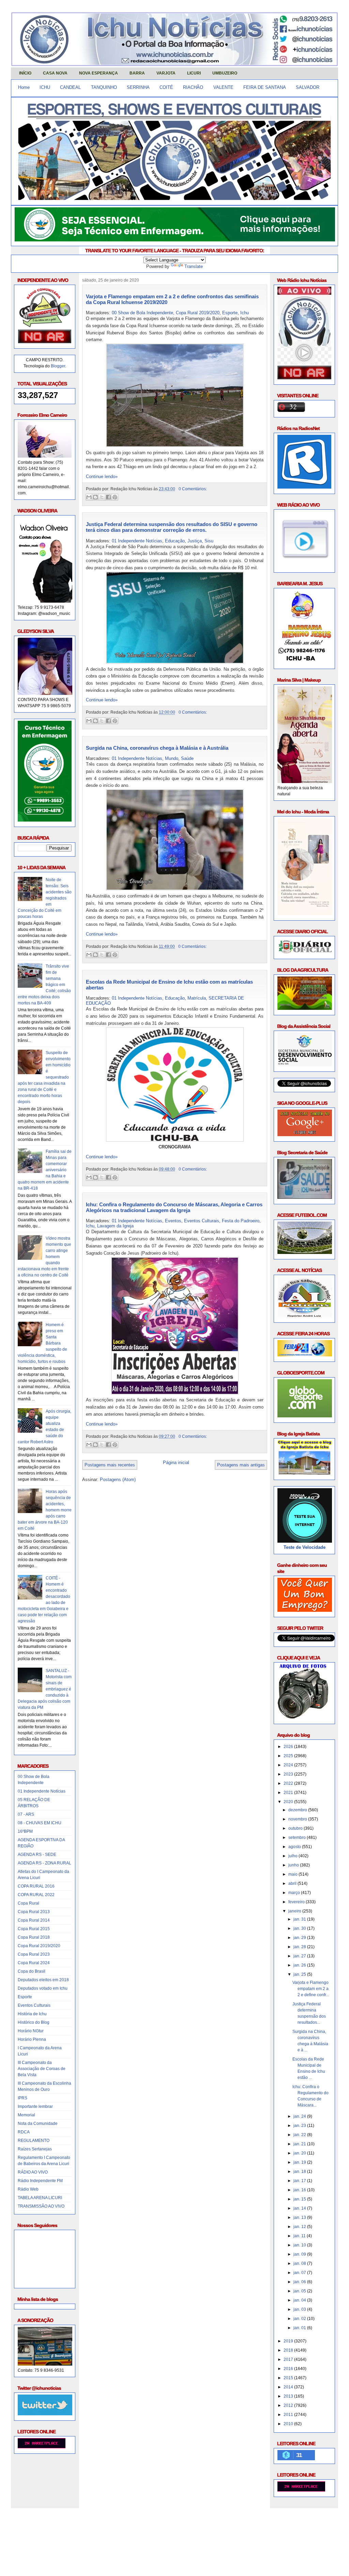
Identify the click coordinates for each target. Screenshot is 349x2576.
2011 (289, 2415)
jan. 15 (300, 2199)
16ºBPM (25, 1831)
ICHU (45, 87)
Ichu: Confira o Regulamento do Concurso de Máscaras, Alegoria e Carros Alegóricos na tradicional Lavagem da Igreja (174, 1207)
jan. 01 (300, 2328)
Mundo (172, 758)
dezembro (298, 1810)
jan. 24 (300, 2116)
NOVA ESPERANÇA (98, 73)
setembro (298, 1838)
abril (293, 1883)
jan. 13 (300, 2217)
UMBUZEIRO (225, 73)
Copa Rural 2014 (34, 1920)
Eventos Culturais (34, 2005)
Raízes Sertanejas (35, 2149)
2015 (289, 2378)
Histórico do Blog (34, 2022)
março (295, 1893)
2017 (289, 2359)
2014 (289, 2387)
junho (294, 1865)
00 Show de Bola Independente (142, 313)
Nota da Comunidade (38, 2124)
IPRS (22, 2098)
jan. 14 (300, 2208)
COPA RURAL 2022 (36, 1895)
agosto (295, 1847)
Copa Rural (28, 1903)
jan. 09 (300, 2254)
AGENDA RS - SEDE (37, 1855)
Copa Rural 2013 (34, 1912)
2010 (289, 2424)
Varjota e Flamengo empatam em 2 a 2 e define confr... (311, 1989)
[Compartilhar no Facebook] (108, 497)
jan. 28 (300, 1947)
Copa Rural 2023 (34, 1954)
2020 (289, 1802)
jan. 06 (300, 2282)
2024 (289, 1765)
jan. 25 (300, 1974)
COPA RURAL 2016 (36, 1886)
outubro (296, 1828)
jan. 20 (300, 2153)
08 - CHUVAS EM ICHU (40, 1823)
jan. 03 (300, 2309)
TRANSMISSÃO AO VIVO (41, 2206)
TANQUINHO (104, 87)
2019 (289, 2341)
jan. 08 (300, 2263)
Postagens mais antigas (241, 1465)
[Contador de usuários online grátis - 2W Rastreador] (301, 2490)
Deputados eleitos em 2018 (43, 1980)
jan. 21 (300, 2144)
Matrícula (197, 998)
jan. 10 (300, 2245)
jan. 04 (300, 2300)
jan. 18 (300, 2172)
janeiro (295, 1911)
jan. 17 (300, 2181)
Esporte (25, 1997)
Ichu (245, 313)
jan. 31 (300, 1919)
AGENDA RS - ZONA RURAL (44, 1863)
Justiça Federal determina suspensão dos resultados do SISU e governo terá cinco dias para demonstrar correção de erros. (172, 527)
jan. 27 (300, 1956)
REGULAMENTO (34, 2141)
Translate (194, 266)
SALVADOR (308, 87)
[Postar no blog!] (95, 497)
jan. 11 (300, 2236)
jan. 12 (300, 2227)
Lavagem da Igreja (115, 1226)
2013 (289, 2396)
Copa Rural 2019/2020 (39, 1946)
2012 (289, 2405)
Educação (175, 541)
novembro (298, 1819)
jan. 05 (300, 2291)
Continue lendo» (102, 476)
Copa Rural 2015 (34, 1929)
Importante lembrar (35, 2106)
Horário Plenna (32, 2039)
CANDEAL (70, 87)
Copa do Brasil (32, 1971)
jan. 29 (300, 1938)
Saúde (187, 758)
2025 (289, 1756)
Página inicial (176, 1462)
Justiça (195, 541)
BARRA (137, 73)
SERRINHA (138, 87)
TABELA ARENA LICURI (40, 2198)
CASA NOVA (55, 73)
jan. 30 (300, 1928)
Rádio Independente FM (40, 2181)
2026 (289, 1747)
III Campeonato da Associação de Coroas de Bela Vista (42, 2069)
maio (293, 1874)
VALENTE (223, 87)
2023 (289, 1774)
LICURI (194, 73)
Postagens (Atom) (118, 1480)
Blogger (58, 366)
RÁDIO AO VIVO (33, 2172)
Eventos (173, 1221)
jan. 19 (300, 2162)
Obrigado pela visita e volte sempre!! (60, 2519)
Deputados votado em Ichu (43, 1988)
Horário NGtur (31, 2031)
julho (293, 1856)
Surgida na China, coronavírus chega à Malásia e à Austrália (157, 748)
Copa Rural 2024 (34, 1963)
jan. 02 (300, 2319)
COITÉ (166, 87)
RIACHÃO (193, 87)
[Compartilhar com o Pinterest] (115, 497)
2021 (289, 1793)
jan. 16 (300, 2190)
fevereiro (297, 1902)
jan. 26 (300, 1965)
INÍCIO (25, 73)
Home (24, 87)
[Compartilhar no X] (102, 497)
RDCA (24, 2132)
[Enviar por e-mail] (89, 497)
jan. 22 (300, 2135)
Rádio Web (28, 2189)
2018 (289, 2350)
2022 (289, 1783)
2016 (289, 2369)
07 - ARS (26, 1814)
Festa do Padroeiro (241, 1221)
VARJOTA (166, 73)
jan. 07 (300, 2273)
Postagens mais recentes (110, 1465)
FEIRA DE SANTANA (265, 87)
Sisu (209, 541)
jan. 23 (300, 2126)
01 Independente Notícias (42, 1791)
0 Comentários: (193, 489)
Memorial (26, 2115)
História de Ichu (32, 2014)
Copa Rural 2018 (34, 1937)
